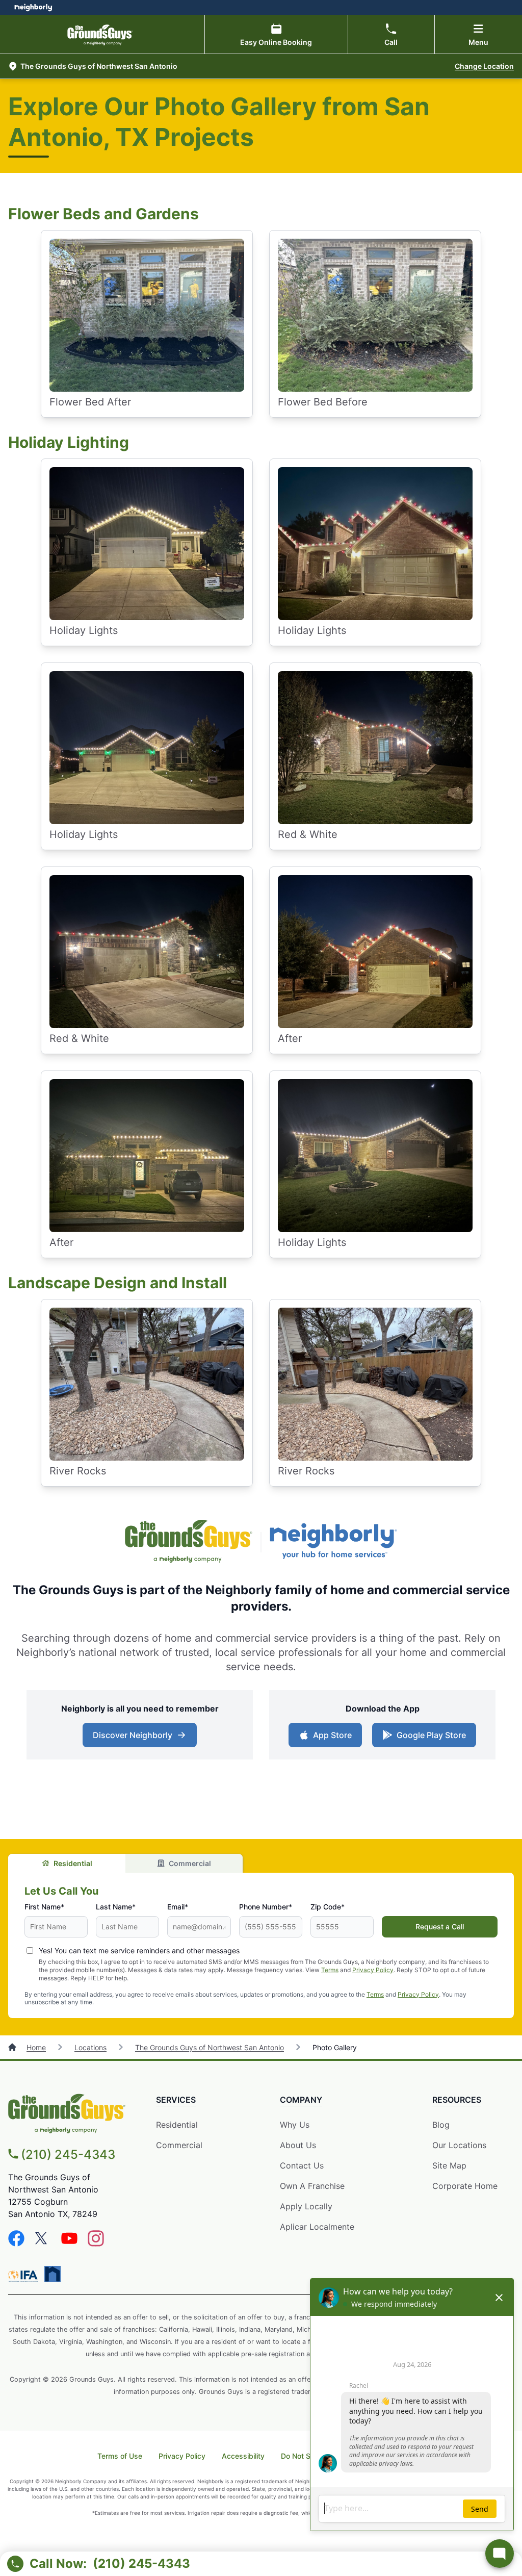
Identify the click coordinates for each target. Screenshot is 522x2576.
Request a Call (440, 1927)
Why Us (295, 2125)
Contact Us (302, 2165)
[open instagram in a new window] (96, 2243)
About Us (298, 2145)
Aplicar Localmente (317, 2227)
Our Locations (459, 2145)
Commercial (190, 1863)
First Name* (44, 1907)
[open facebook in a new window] (16, 2243)
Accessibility (243, 2456)
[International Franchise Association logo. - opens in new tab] (25, 2276)
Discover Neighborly (133, 1735)
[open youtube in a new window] (69, 2243)
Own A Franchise (312, 2186)
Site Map (449, 2165)
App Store (332, 1735)
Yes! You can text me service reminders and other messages (139, 1950)
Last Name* (116, 1907)
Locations (90, 2047)
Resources (457, 2100)
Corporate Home (465, 2186)
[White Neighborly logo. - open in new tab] (33, 7)
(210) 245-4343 (68, 2154)
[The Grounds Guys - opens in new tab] (189, 1542)
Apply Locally (306, 2206)
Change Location (484, 66)
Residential (73, 1863)
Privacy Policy (373, 1970)
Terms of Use (120, 2456)
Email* (178, 1907)
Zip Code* (328, 1907)
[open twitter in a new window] (43, 2243)
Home (36, 2047)
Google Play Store (431, 1735)
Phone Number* (266, 1907)
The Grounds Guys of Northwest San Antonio (210, 2047)
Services (176, 2100)
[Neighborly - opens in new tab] (333, 1542)
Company (301, 2100)
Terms (330, 1970)
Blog (441, 2125)
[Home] (13, 2047)
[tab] (67, 1863)
